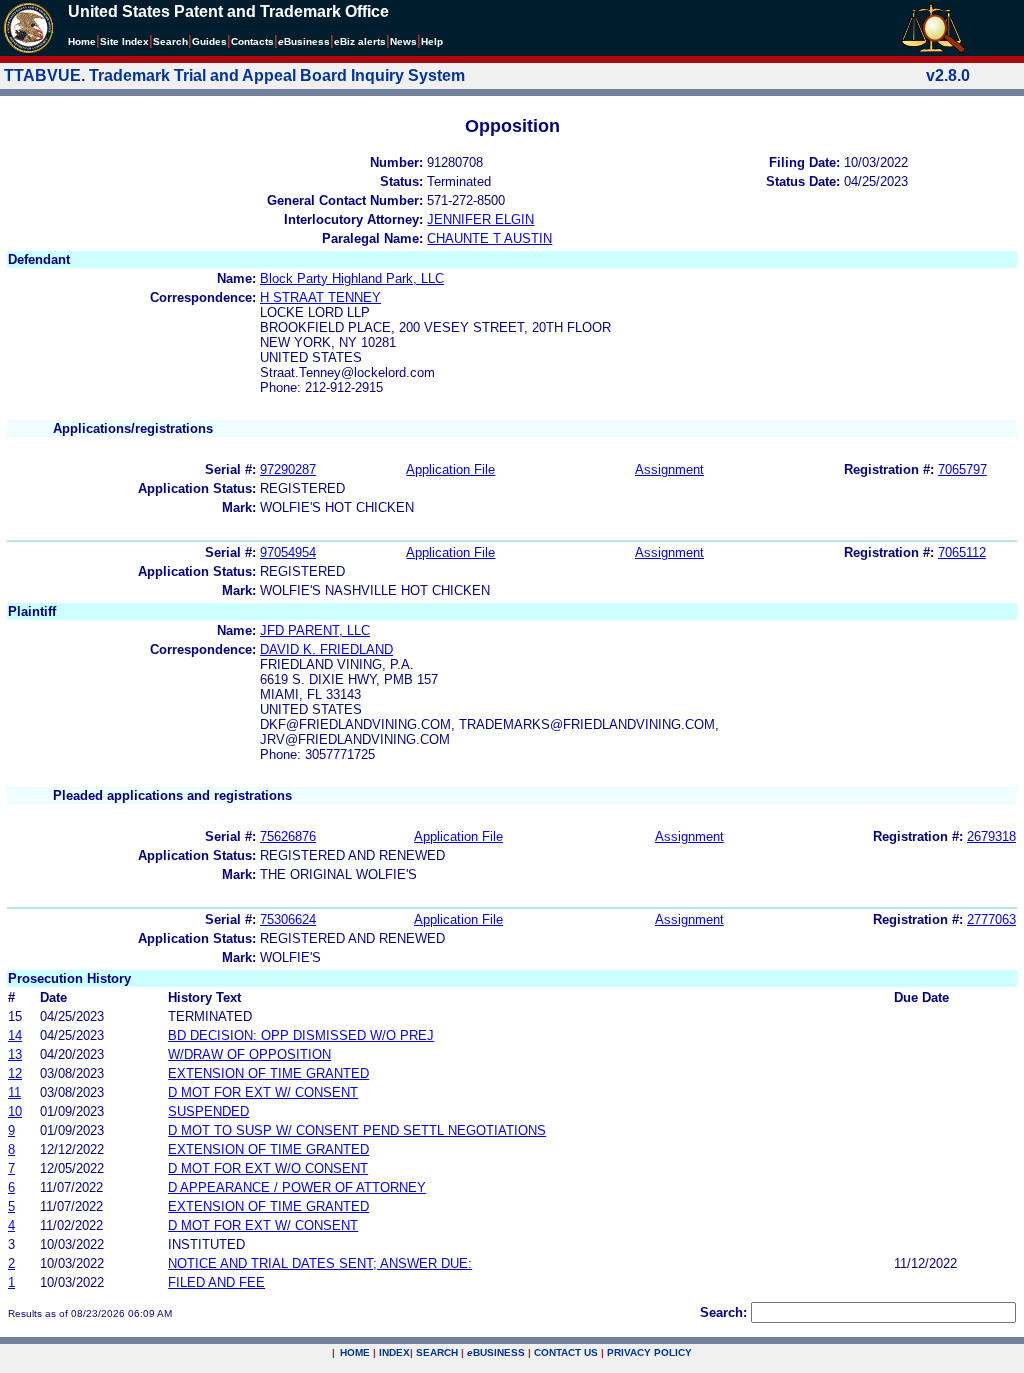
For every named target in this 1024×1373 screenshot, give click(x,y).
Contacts (252, 41)
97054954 (288, 552)
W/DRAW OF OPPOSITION (249, 1054)
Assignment (669, 469)
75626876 (288, 836)
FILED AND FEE (216, 1282)
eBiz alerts (360, 41)
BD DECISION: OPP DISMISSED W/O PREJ (301, 1035)
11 (14, 1092)
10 (15, 1111)
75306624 (288, 919)
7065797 (962, 469)
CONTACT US (566, 1352)
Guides (209, 41)
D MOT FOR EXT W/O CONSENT (268, 1168)
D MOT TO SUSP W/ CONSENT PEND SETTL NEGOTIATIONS (357, 1130)
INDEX (394, 1352)
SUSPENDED (208, 1111)
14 (15, 1035)
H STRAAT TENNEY (320, 297)
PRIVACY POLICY (649, 1352)
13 (15, 1054)
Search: (723, 1312)
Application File (450, 469)
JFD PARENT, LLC (315, 630)
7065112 (962, 552)
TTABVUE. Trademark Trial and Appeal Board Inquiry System (234, 75)
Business (304, 41)
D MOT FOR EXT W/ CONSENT (263, 1092)
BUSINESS (496, 1352)
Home (82, 41)
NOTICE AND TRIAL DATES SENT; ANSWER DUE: (320, 1263)
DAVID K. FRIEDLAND (326, 649)
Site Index (124, 41)
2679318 (991, 836)
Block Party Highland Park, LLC (352, 278)
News (403, 41)
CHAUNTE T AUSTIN (489, 238)
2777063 (991, 919)
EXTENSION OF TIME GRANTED (268, 1073)
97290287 (288, 469)
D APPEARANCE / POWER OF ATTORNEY (297, 1187)
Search (170, 41)
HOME (355, 1352)
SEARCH (437, 1352)
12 (15, 1073)
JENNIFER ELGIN (480, 219)
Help (432, 41)
